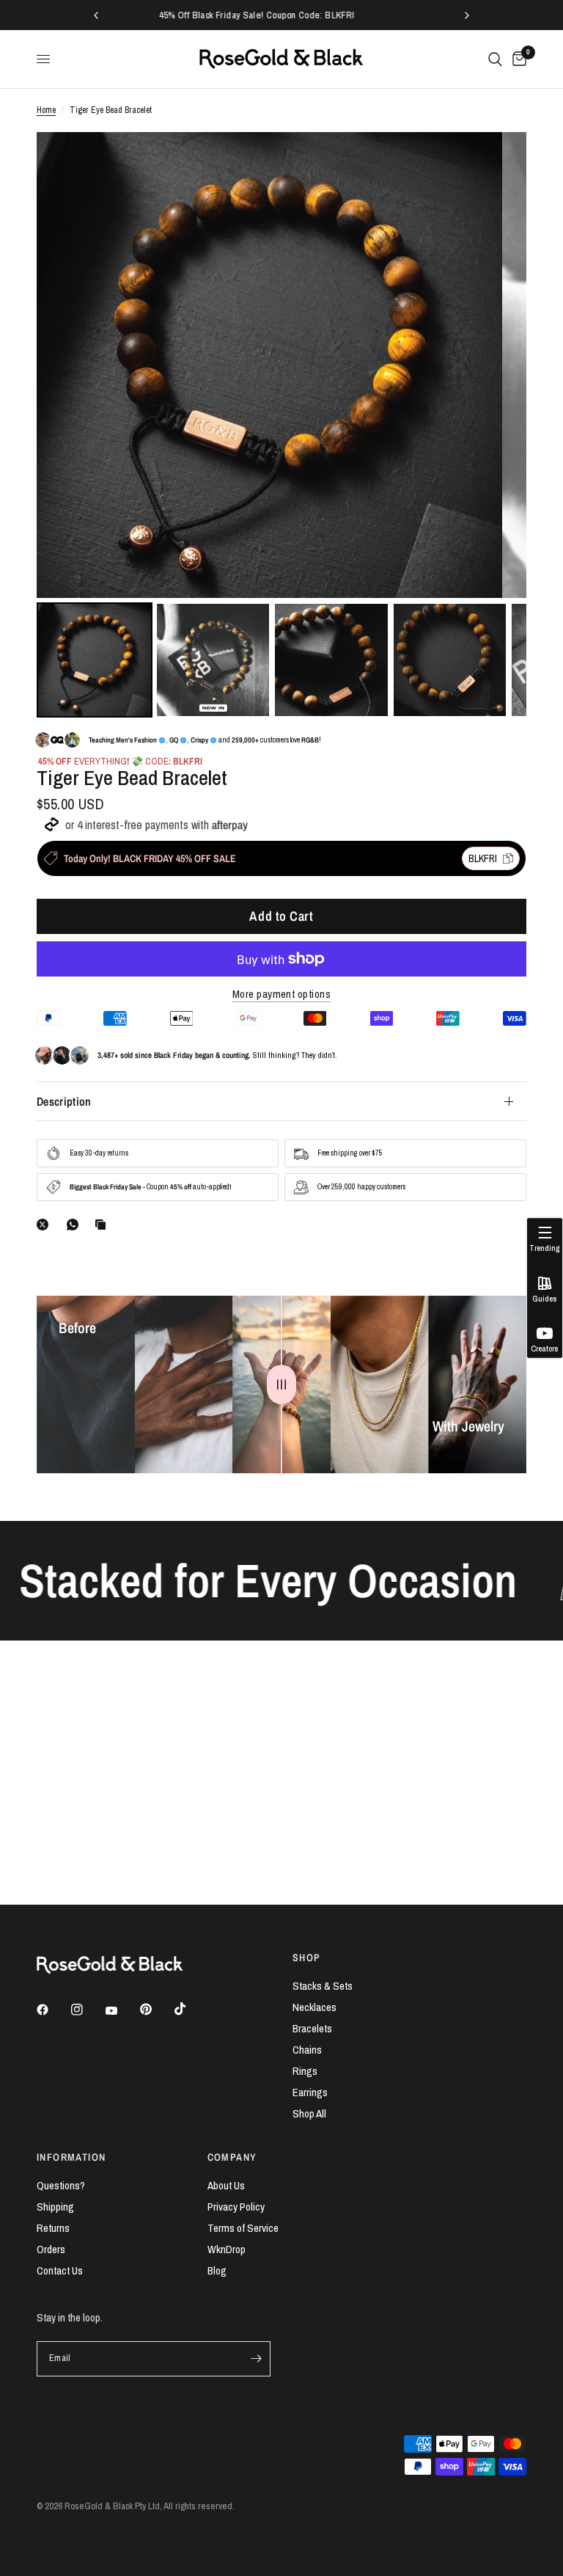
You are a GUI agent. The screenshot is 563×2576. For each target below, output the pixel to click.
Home (46, 110)
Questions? (61, 2185)
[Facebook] (53, 2010)
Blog (217, 2270)
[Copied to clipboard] (103, 1225)
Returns (53, 2228)
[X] (45, 1225)
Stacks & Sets (323, 1986)
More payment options (281, 994)
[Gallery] (281, 427)
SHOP (307, 1957)
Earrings (310, 2092)
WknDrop (227, 2249)
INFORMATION (71, 2157)
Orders (51, 2249)
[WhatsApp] (76, 1225)
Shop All (309, 2113)
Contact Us (60, 2270)
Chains (307, 2050)
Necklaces (314, 2007)
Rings (305, 2071)
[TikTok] (191, 2009)
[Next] (505, 365)
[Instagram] (87, 2010)
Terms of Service (243, 2228)
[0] (517, 59)
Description (64, 1101)
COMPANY (232, 2157)
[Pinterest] (156, 2009)
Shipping (55, 2207)
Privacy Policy (236, 2207)
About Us (226, 2185)
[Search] (495, 59)
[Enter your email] (256, 2359)
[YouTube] (122, 2011)
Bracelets (312, 2028)
